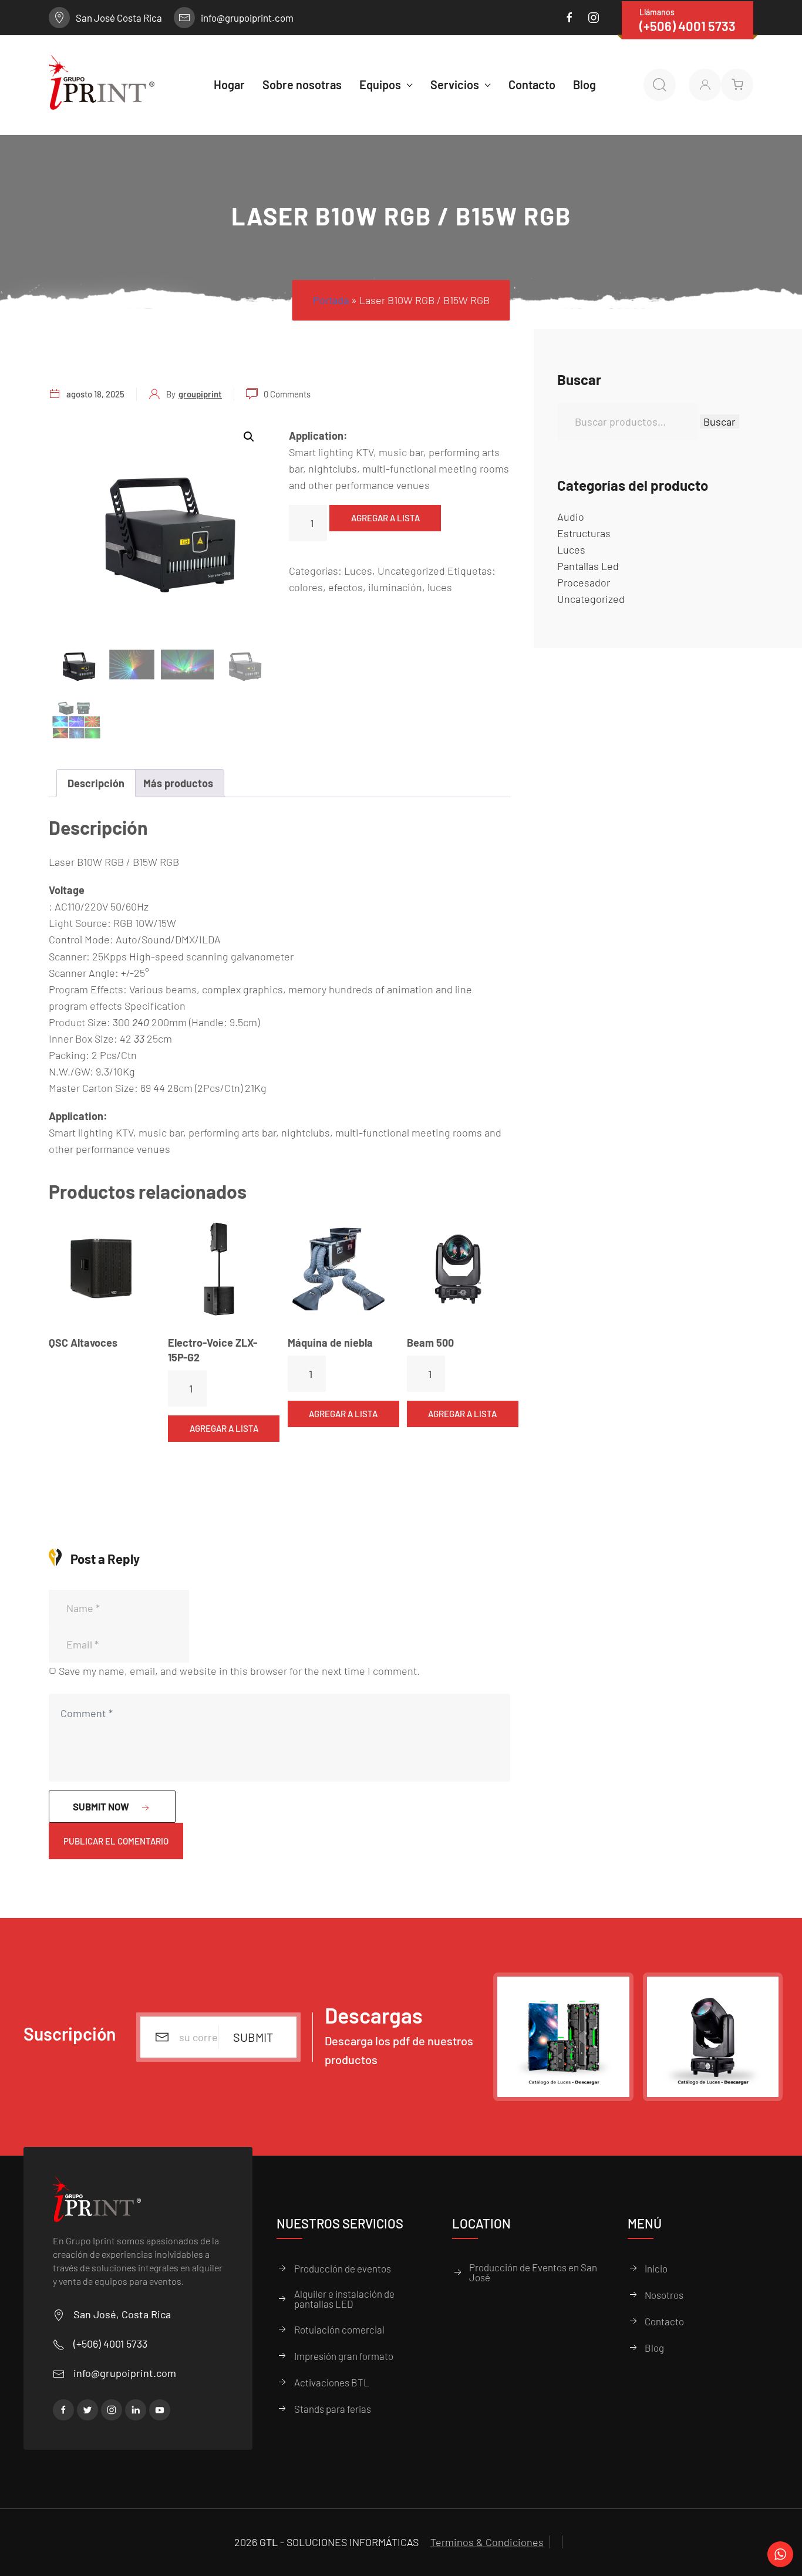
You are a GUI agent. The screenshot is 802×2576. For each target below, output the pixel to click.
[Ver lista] (737, 85)
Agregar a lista (385, 518)
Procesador (584, 582)
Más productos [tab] (178, 783)
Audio (571, 517)
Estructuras (584, 533)
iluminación (395, 587)
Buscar (720, 422)
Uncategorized (411, 571)
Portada (331, 300)
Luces (358, 571)
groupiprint (200, 394)
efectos (346, 587)
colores (306, 587)
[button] (249, 437)
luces (440, 587)
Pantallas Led (588, 566)
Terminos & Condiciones (487, 2542)
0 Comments (287, 394)
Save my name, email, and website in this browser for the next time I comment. (239, 1671)
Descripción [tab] (96, 783)
